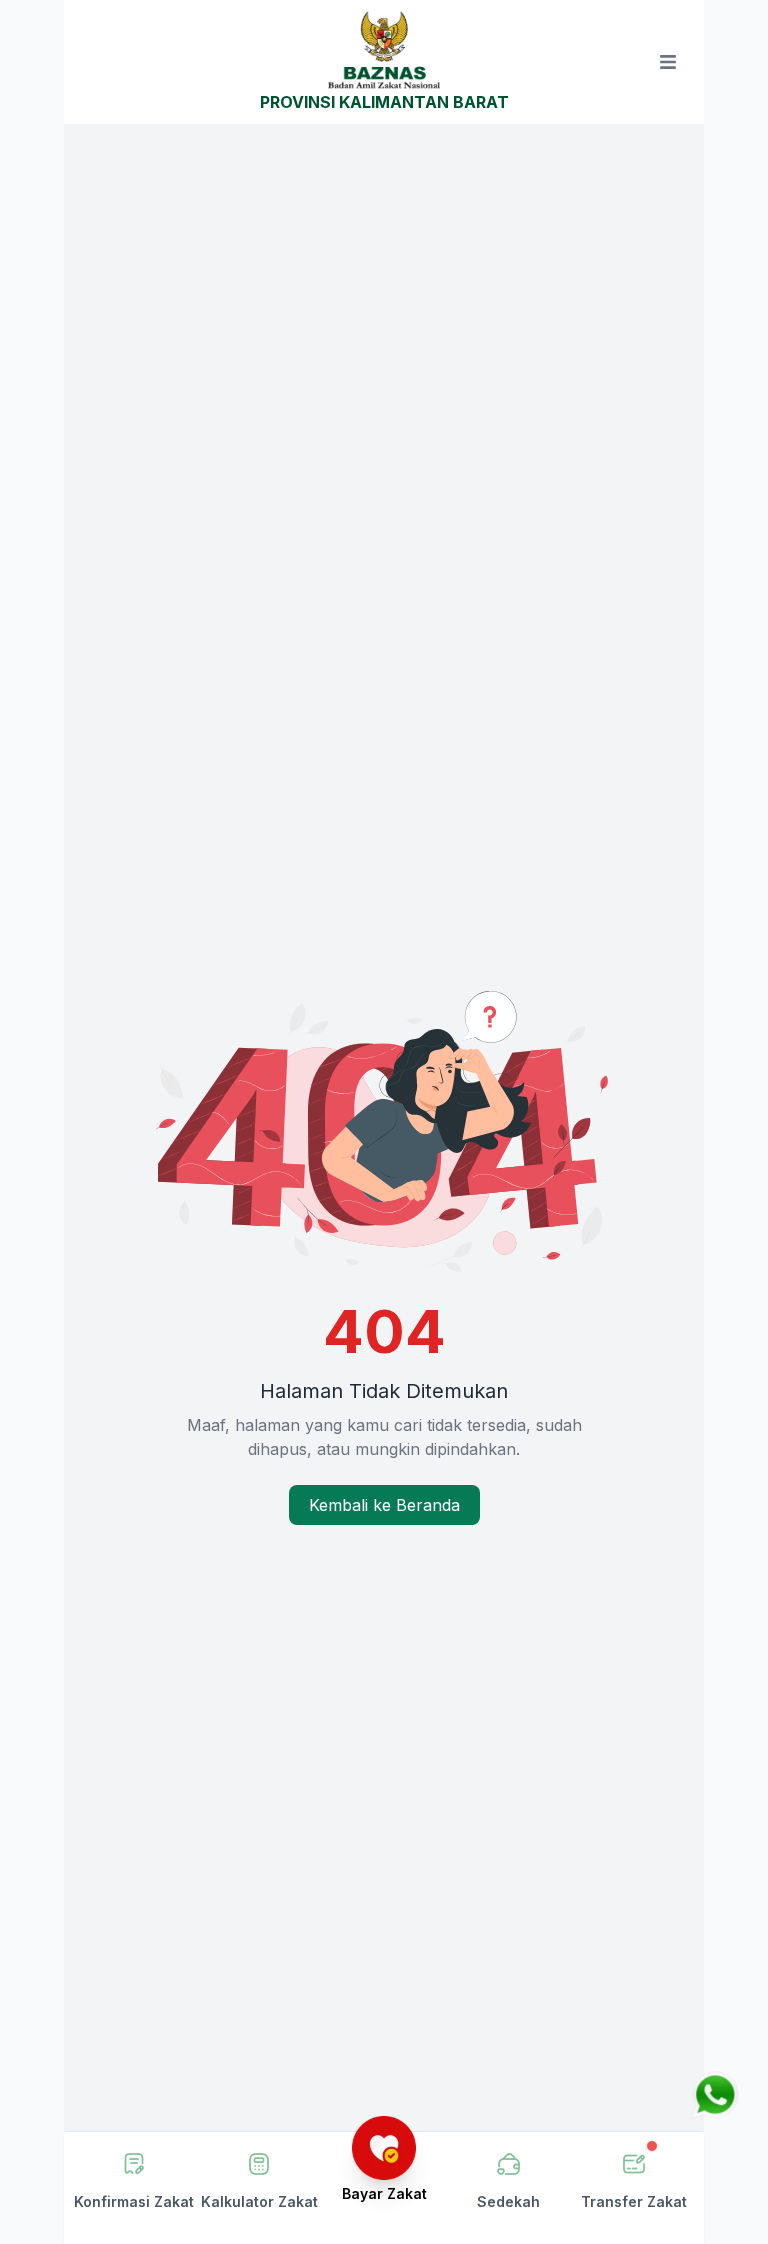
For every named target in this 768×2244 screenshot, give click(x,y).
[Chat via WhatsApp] (715, 2095)
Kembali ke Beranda (384, 1505)
